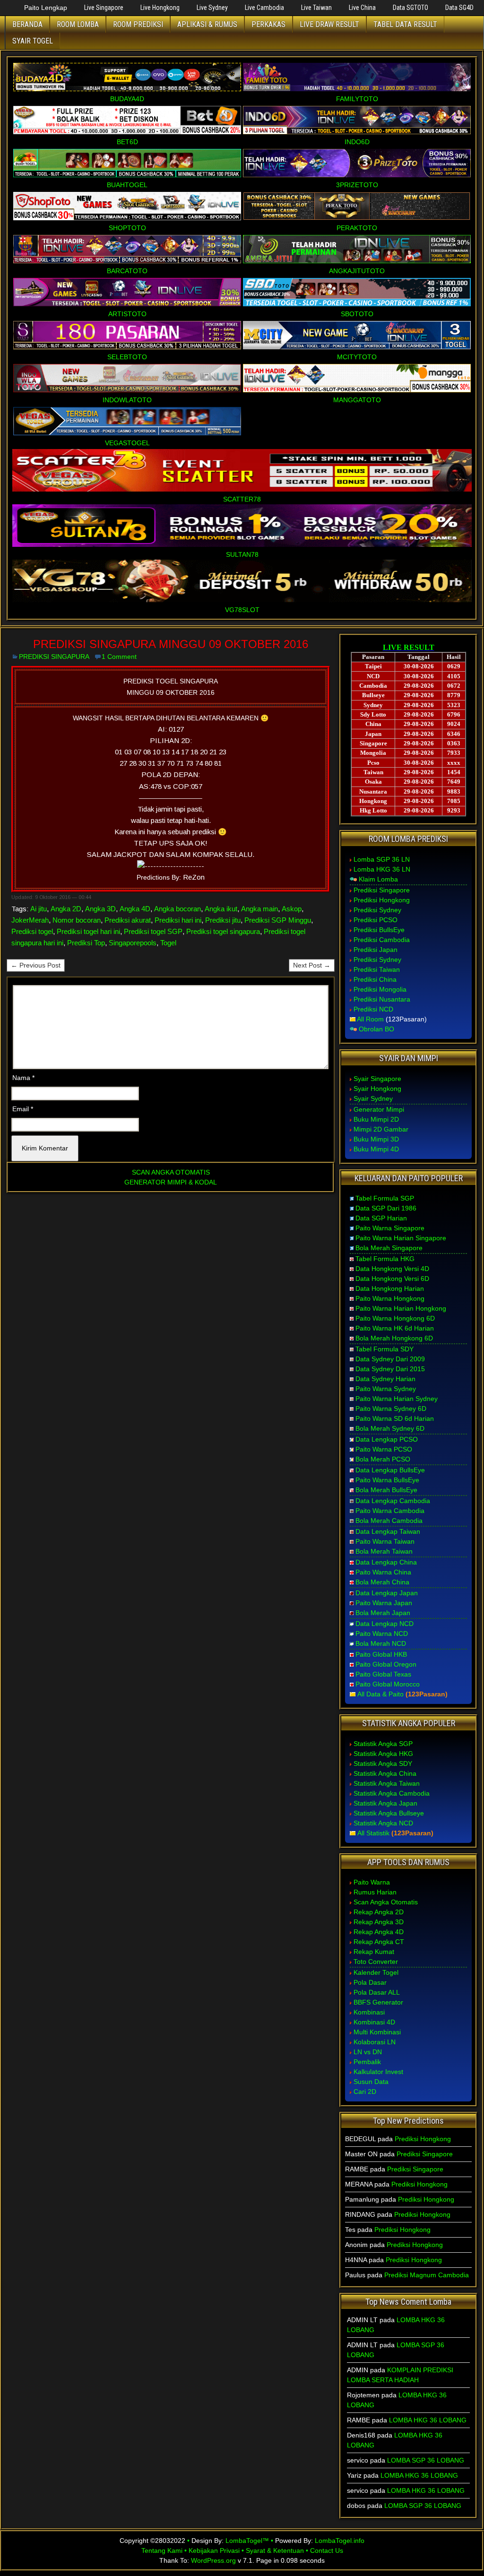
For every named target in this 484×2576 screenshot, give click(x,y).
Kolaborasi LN (375, 2042)
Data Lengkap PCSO (387, 1439)
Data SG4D (459, 8)
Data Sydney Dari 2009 (390, 1359)
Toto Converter (376, 1962)
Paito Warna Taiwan (385, 1541)
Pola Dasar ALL (377, 1992)
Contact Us (327, 2550)
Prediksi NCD (373, 1009)
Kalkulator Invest (378, 2072)
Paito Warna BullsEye (387, 1480)
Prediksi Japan (376, 950)
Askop (292, 909)
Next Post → (312, 965)
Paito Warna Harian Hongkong (401, 1308)
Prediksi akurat (128, 920)
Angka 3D (100, 909)
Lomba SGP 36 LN (382, 859)
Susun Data (371, 2082)
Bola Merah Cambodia (389, 1521)
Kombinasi (369, 2012)
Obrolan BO (376, 1029)
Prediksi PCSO (376, 920)
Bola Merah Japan (383, 1613)
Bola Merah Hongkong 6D (394, 1338)
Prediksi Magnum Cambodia (427, 2275)
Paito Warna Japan (384, 1603)
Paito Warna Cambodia (390, 1511)
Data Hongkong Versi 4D (392, 1269)
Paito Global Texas (383, 1674)
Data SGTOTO (411, 8)
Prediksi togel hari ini (88, 931)
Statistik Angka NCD (383, 1823)
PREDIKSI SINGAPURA (54, 657)
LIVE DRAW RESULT (329, 24)
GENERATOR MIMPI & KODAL (171, 1182)
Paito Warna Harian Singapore (401, 1238)
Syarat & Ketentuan (275, 2550)
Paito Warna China (383, 1572)
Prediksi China (375, 979)
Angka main (259, 909)
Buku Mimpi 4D (376, 1149)
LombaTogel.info (340, 2541)
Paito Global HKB (381, 1654)
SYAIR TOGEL (33, 41)
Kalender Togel (376, 1972)
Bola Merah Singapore (389, 1248)
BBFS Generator (378, 2002)
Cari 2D (365, 2092)
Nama (23, 1078)
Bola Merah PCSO (383, 1459)
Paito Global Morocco (388, 1684)
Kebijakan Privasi (214, 2550)
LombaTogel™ (247, 2541)
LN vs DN (368, 2052)
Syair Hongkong (377, 1089)
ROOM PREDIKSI (138, 24)
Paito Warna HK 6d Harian (395, 1328)
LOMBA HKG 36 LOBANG (428, 2420)
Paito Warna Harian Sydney (397, 1399)
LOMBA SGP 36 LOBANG (426, 2460)
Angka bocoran (177, 909)
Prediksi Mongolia (380, 989)
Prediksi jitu (223, 920)
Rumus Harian (375, 1892)
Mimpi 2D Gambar (381, 1129)
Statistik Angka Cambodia (392, 1793)
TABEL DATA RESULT (405, 24)
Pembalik (367, 2062)
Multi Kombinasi (377, 2032)
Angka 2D (66, 909)
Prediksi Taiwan (377, 969)
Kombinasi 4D (374, 2022)
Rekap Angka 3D (379, 1922)
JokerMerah (30, 920)
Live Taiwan (316, 8)
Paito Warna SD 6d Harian (395, 1418)
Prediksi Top (86, 943)
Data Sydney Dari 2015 (390, 1369)
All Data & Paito (380, 1694)
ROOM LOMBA (78, 24)
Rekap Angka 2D (379, 1912)
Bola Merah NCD (381, 1643)
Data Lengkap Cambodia (393, 1501)
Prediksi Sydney (377, 910)
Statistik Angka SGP (383, 1744)
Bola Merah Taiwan (384, 1551)
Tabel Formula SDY (385, 1349)
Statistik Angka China (385, 1773)
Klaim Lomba (378, 879)
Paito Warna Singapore (390, 1228)
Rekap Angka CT (379, 1942)
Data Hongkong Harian (390, 1288)
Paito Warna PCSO (384, 1449)
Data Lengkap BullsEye (390, 1470)
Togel (168, 943)
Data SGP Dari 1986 (386, 1208)
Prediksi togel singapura (223, 931)
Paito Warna (372, 1882)
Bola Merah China (382, 1582)
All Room (370, 1019)
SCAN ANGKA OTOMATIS (171, 1172)
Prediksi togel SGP (153, 931)
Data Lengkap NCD (385, 1624)
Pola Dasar (370, 1982)
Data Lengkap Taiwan (388, 1531)
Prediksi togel (32, 931)
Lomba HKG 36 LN (382, 869)
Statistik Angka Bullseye (389, 1813)
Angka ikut (221, 909)
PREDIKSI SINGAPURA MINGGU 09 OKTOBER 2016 (171, 644)
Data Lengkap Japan (387, 1593)
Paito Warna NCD (382, 1634)
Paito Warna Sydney (386, 1389)
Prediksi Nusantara (382, 999)
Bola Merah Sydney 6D (390, 1428)
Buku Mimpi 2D (376, 1119)
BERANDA (27, 24)
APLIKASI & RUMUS (207, 24)
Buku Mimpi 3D (376, 1139)
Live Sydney (212, 8)
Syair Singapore (377, 1079)
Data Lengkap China (386, 1562)
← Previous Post (36, 965)
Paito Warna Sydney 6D (391, 1409)
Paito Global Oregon (386, 1664)
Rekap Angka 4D (379, 1932)
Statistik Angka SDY (383, 1763)
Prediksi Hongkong (382, 900)
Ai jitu (39, 909)
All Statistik (373, 1833)
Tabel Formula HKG (385, 1259)
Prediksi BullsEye (379, 930)
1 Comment (119, 657)
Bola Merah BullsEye (386, 1490)
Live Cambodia (264, 8)
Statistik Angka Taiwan (387, 1783)
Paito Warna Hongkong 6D (395, 1318)
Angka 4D (135, 909)
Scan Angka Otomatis (386, 1902)
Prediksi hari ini (178, 920)
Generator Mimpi (379, 1109)
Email (23, 1109)
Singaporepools (133, 943)
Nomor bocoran (77, 920)
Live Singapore (104, 8)
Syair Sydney (373, 1098)
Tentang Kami (162, 2550)
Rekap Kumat (374, 1952)
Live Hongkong (160, 8)
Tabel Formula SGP (385, 1198)
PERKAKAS (268, 24)
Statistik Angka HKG (383, 1754)
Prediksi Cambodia (382, 940)
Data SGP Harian (381, 1218)
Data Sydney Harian (385, 1379)
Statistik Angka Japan (385, 1803)
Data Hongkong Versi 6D (392, 1279)
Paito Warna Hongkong (390, 1298)
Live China (362, 8)
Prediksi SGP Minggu (278, 920)
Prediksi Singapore (382, 890)
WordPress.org (213, 2560)
